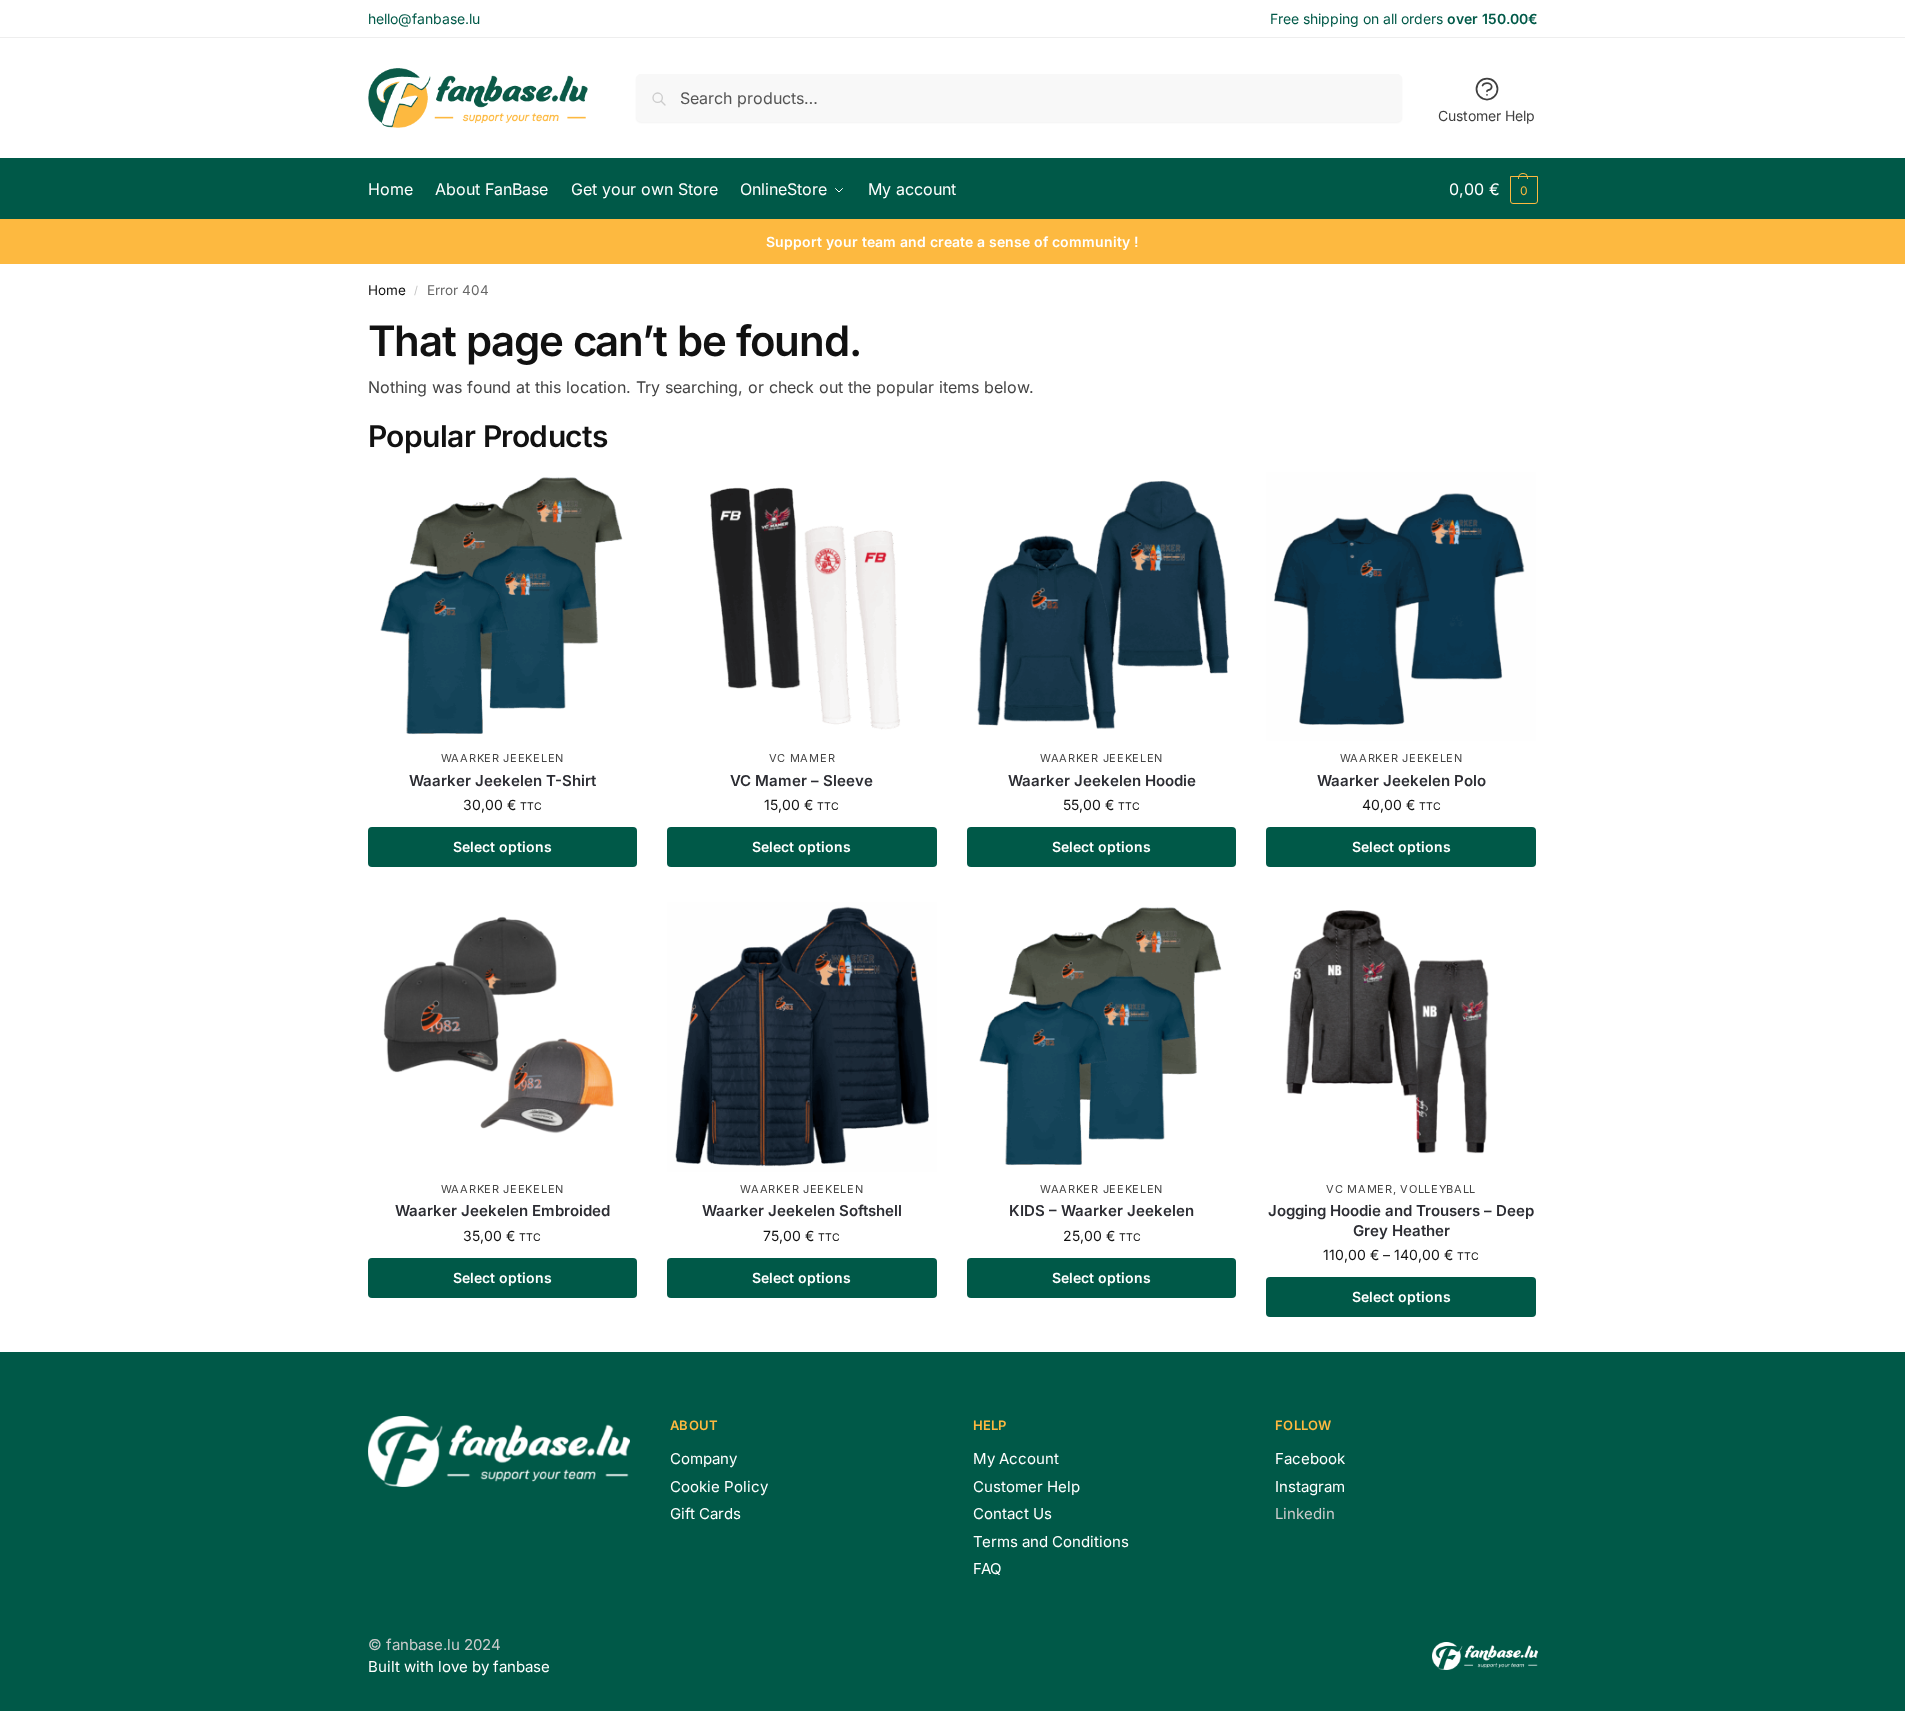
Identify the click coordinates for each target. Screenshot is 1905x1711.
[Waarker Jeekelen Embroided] (503, 1037)
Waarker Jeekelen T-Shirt (502, 780)
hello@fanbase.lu (424, 18)
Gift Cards (705, 1513)
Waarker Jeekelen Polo (1401, 780)
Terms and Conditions (1051, 1541)
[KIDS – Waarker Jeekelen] (1102, 1037)
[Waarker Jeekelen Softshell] (802, 1037)
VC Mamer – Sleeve (801, 780)
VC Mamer (802, 758)
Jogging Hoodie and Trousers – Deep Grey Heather (1401, 1220)
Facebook (1310, 1458)
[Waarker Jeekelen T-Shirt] (503, 607)
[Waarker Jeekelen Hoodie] (1102, 607)
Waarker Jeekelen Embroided (502, 1210)
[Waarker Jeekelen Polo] (1401, 607)
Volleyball (1438, 1189)
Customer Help (1486, 115)
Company (703, 1458)
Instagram (1310, 1486)
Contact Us (1012, 1513)
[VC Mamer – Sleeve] (802, 607)
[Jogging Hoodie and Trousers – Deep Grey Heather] (1401, 1037)
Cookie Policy (719, 1486)
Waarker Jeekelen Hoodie (1102, 780)
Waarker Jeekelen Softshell (802, 1210)
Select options (502, 846)
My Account (1016, 1458)
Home (387, 290)
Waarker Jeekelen (502, 758)
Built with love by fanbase (459, 1666)
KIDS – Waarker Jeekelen (1101, 1210)
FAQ (987, 1568)
